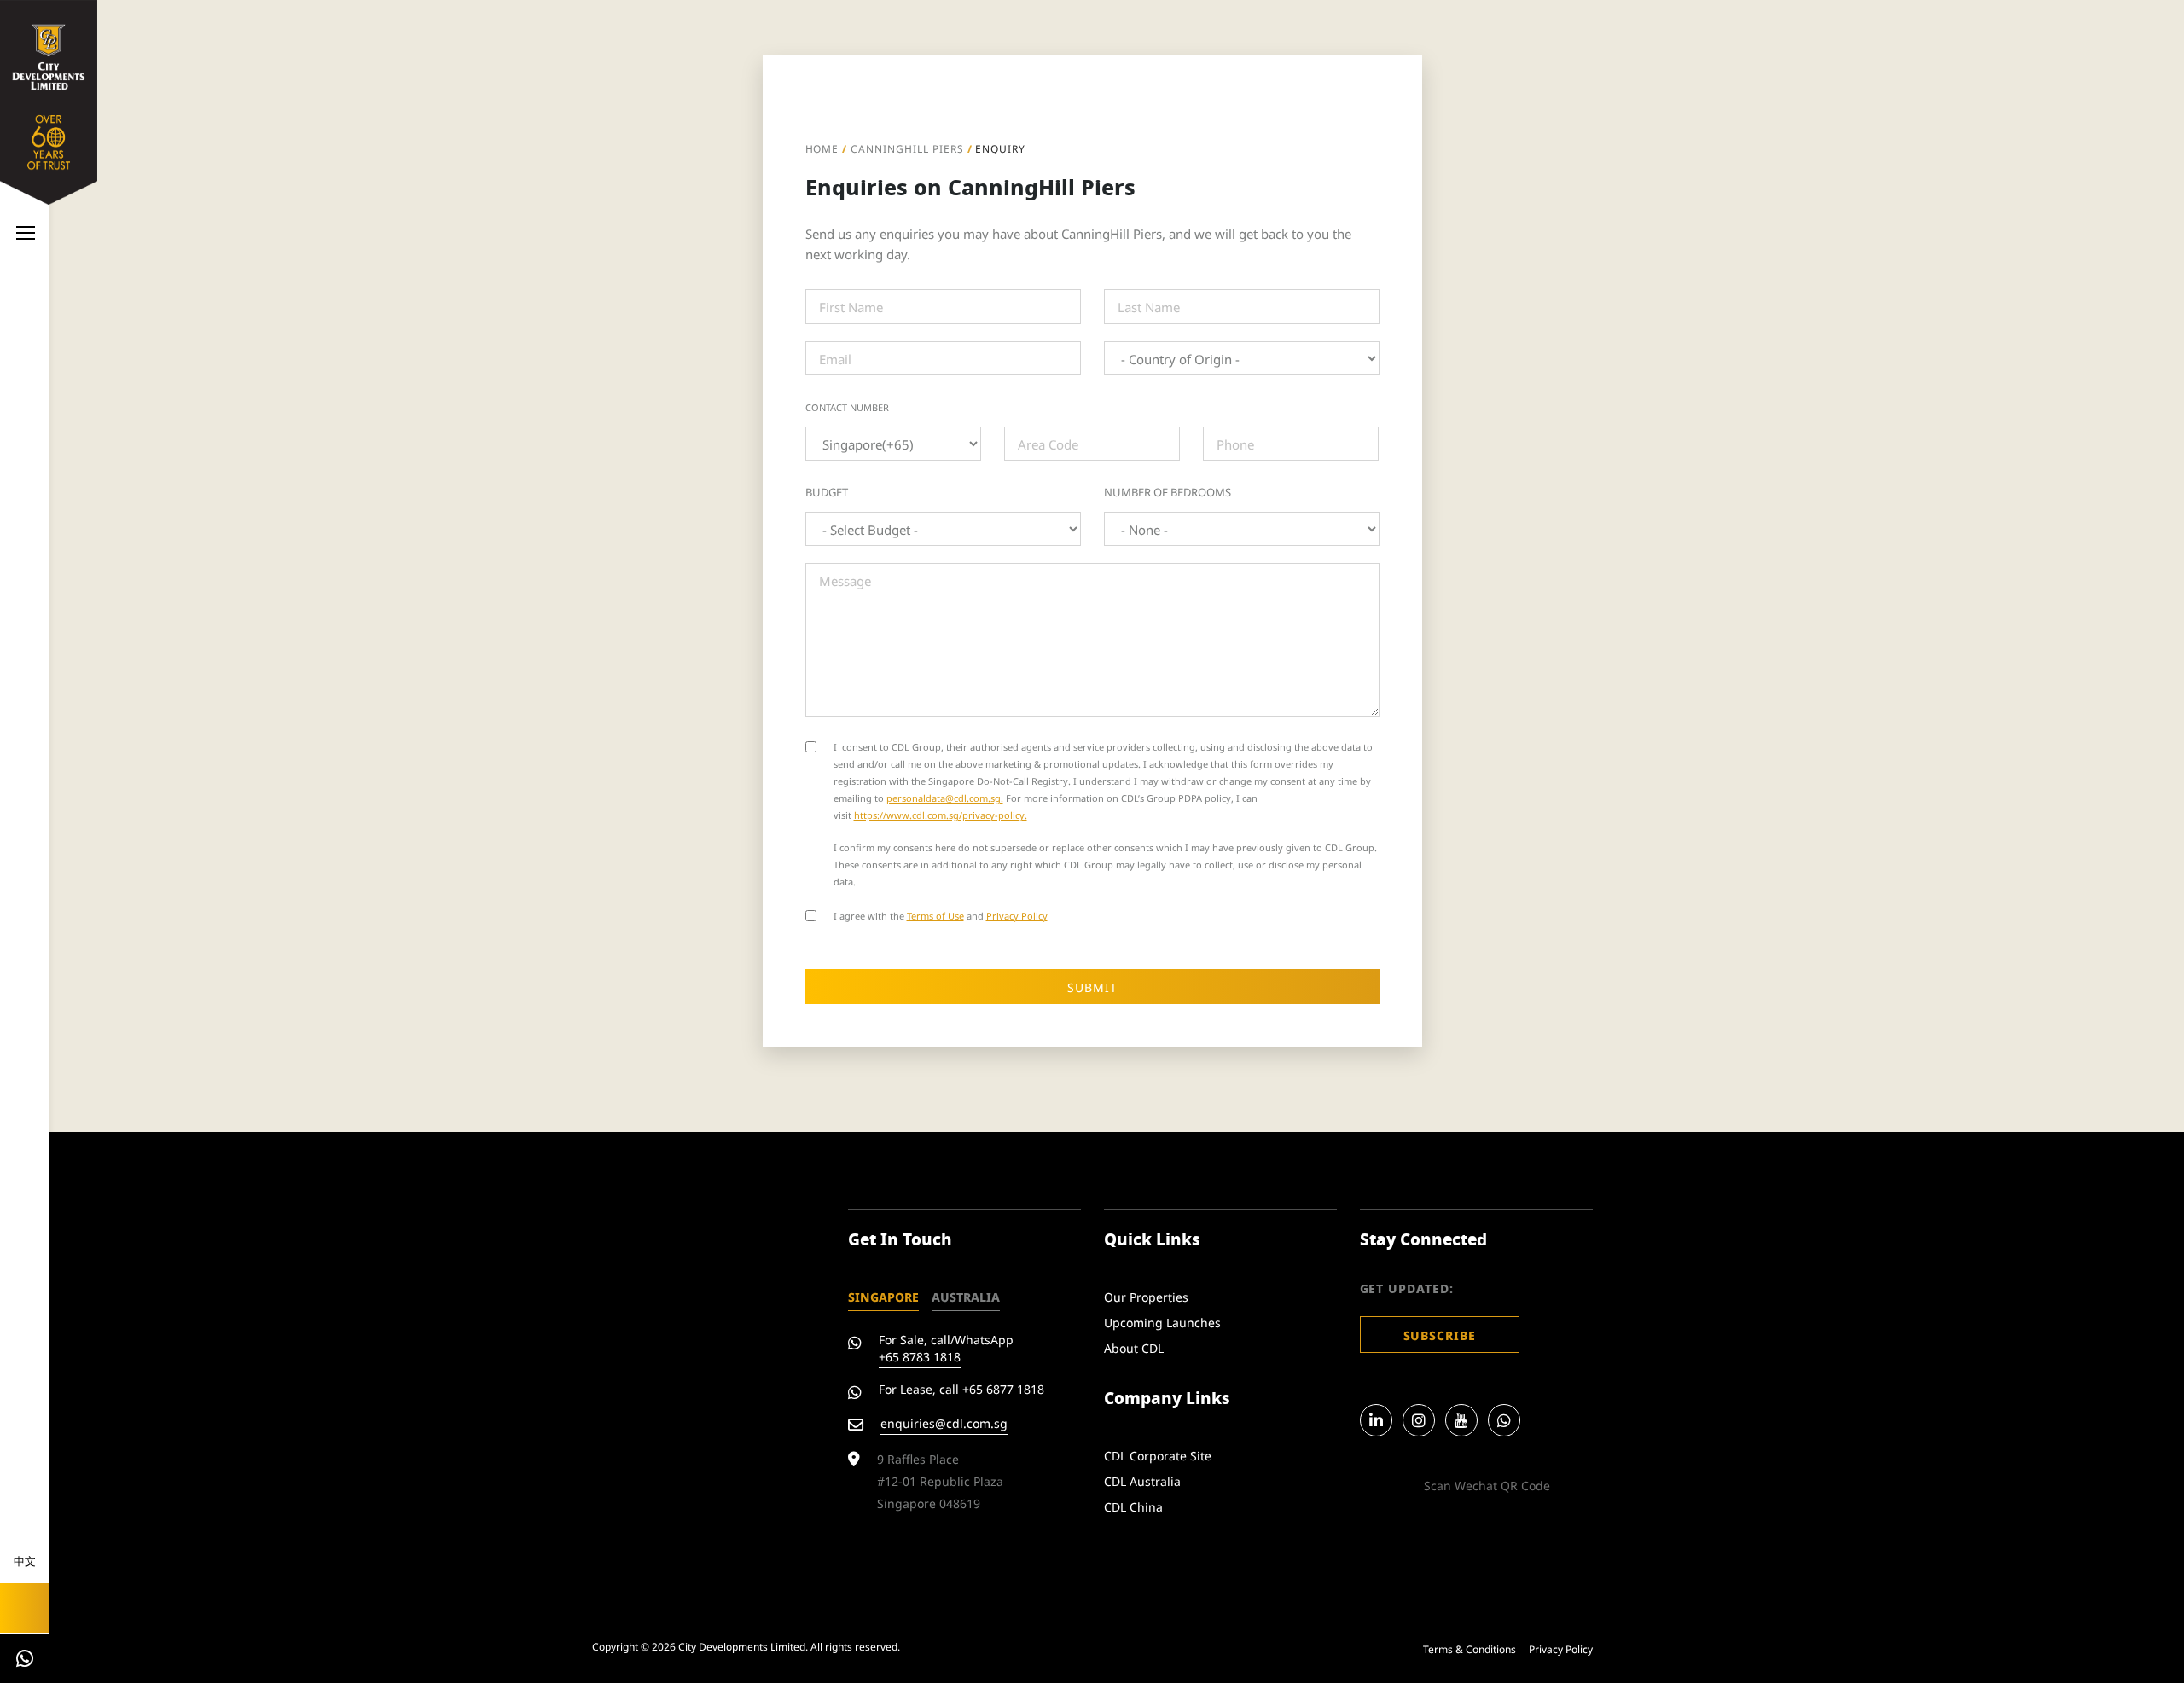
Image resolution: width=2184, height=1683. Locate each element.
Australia (966, 1296)
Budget (827, 491)
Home (822, 148)
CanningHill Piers (907, 148)
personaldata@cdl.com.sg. (945, 797)
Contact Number (847, 407)
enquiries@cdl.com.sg (944, 1422)
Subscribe (1440, 1335)
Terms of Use (935, 915)
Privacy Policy (1017, 915)
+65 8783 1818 (920, 1356)
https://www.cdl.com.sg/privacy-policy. (941, 814)
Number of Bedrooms (1168, 491)
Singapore (883, 1296)
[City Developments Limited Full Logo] (49, 99)
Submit (1092, 987)
